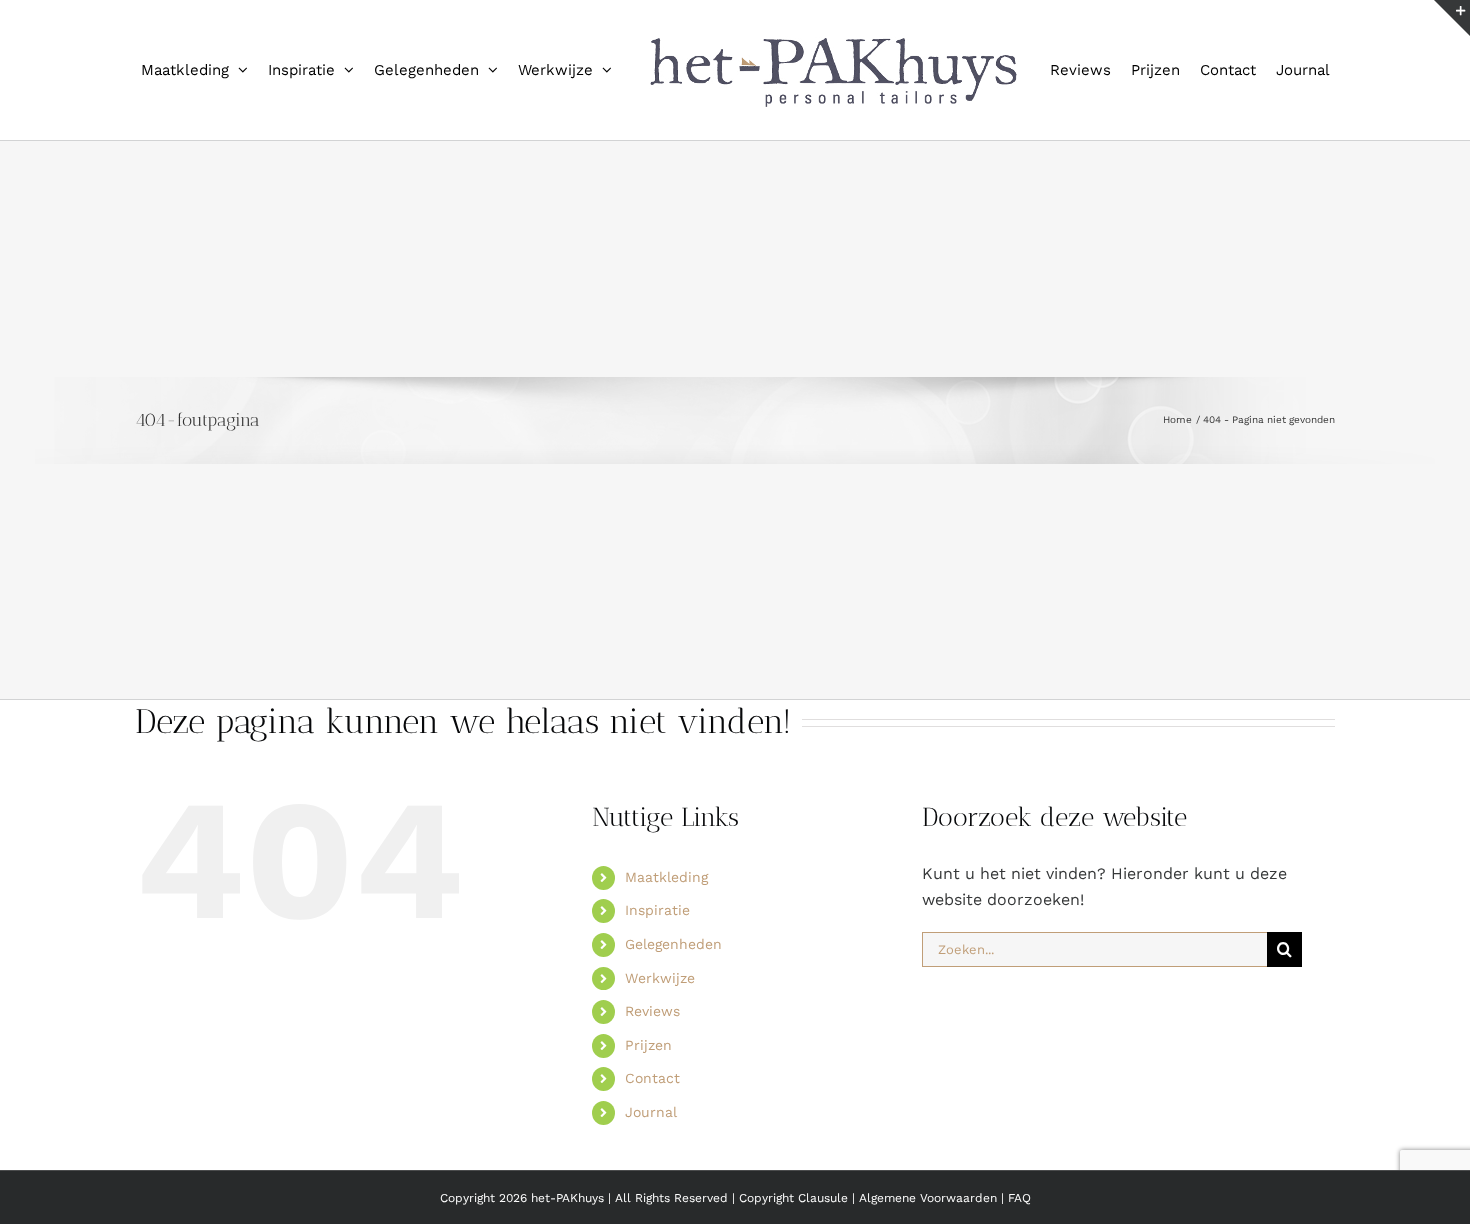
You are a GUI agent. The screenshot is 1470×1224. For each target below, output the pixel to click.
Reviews (652, 1095)
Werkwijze (660, 1062)
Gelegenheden (673, 1028)
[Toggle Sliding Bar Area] (1452, 18)
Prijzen (648, 1129)
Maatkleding (666, 961)
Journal (651, 1196)
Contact (652, 1162)
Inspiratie (657, 994)
